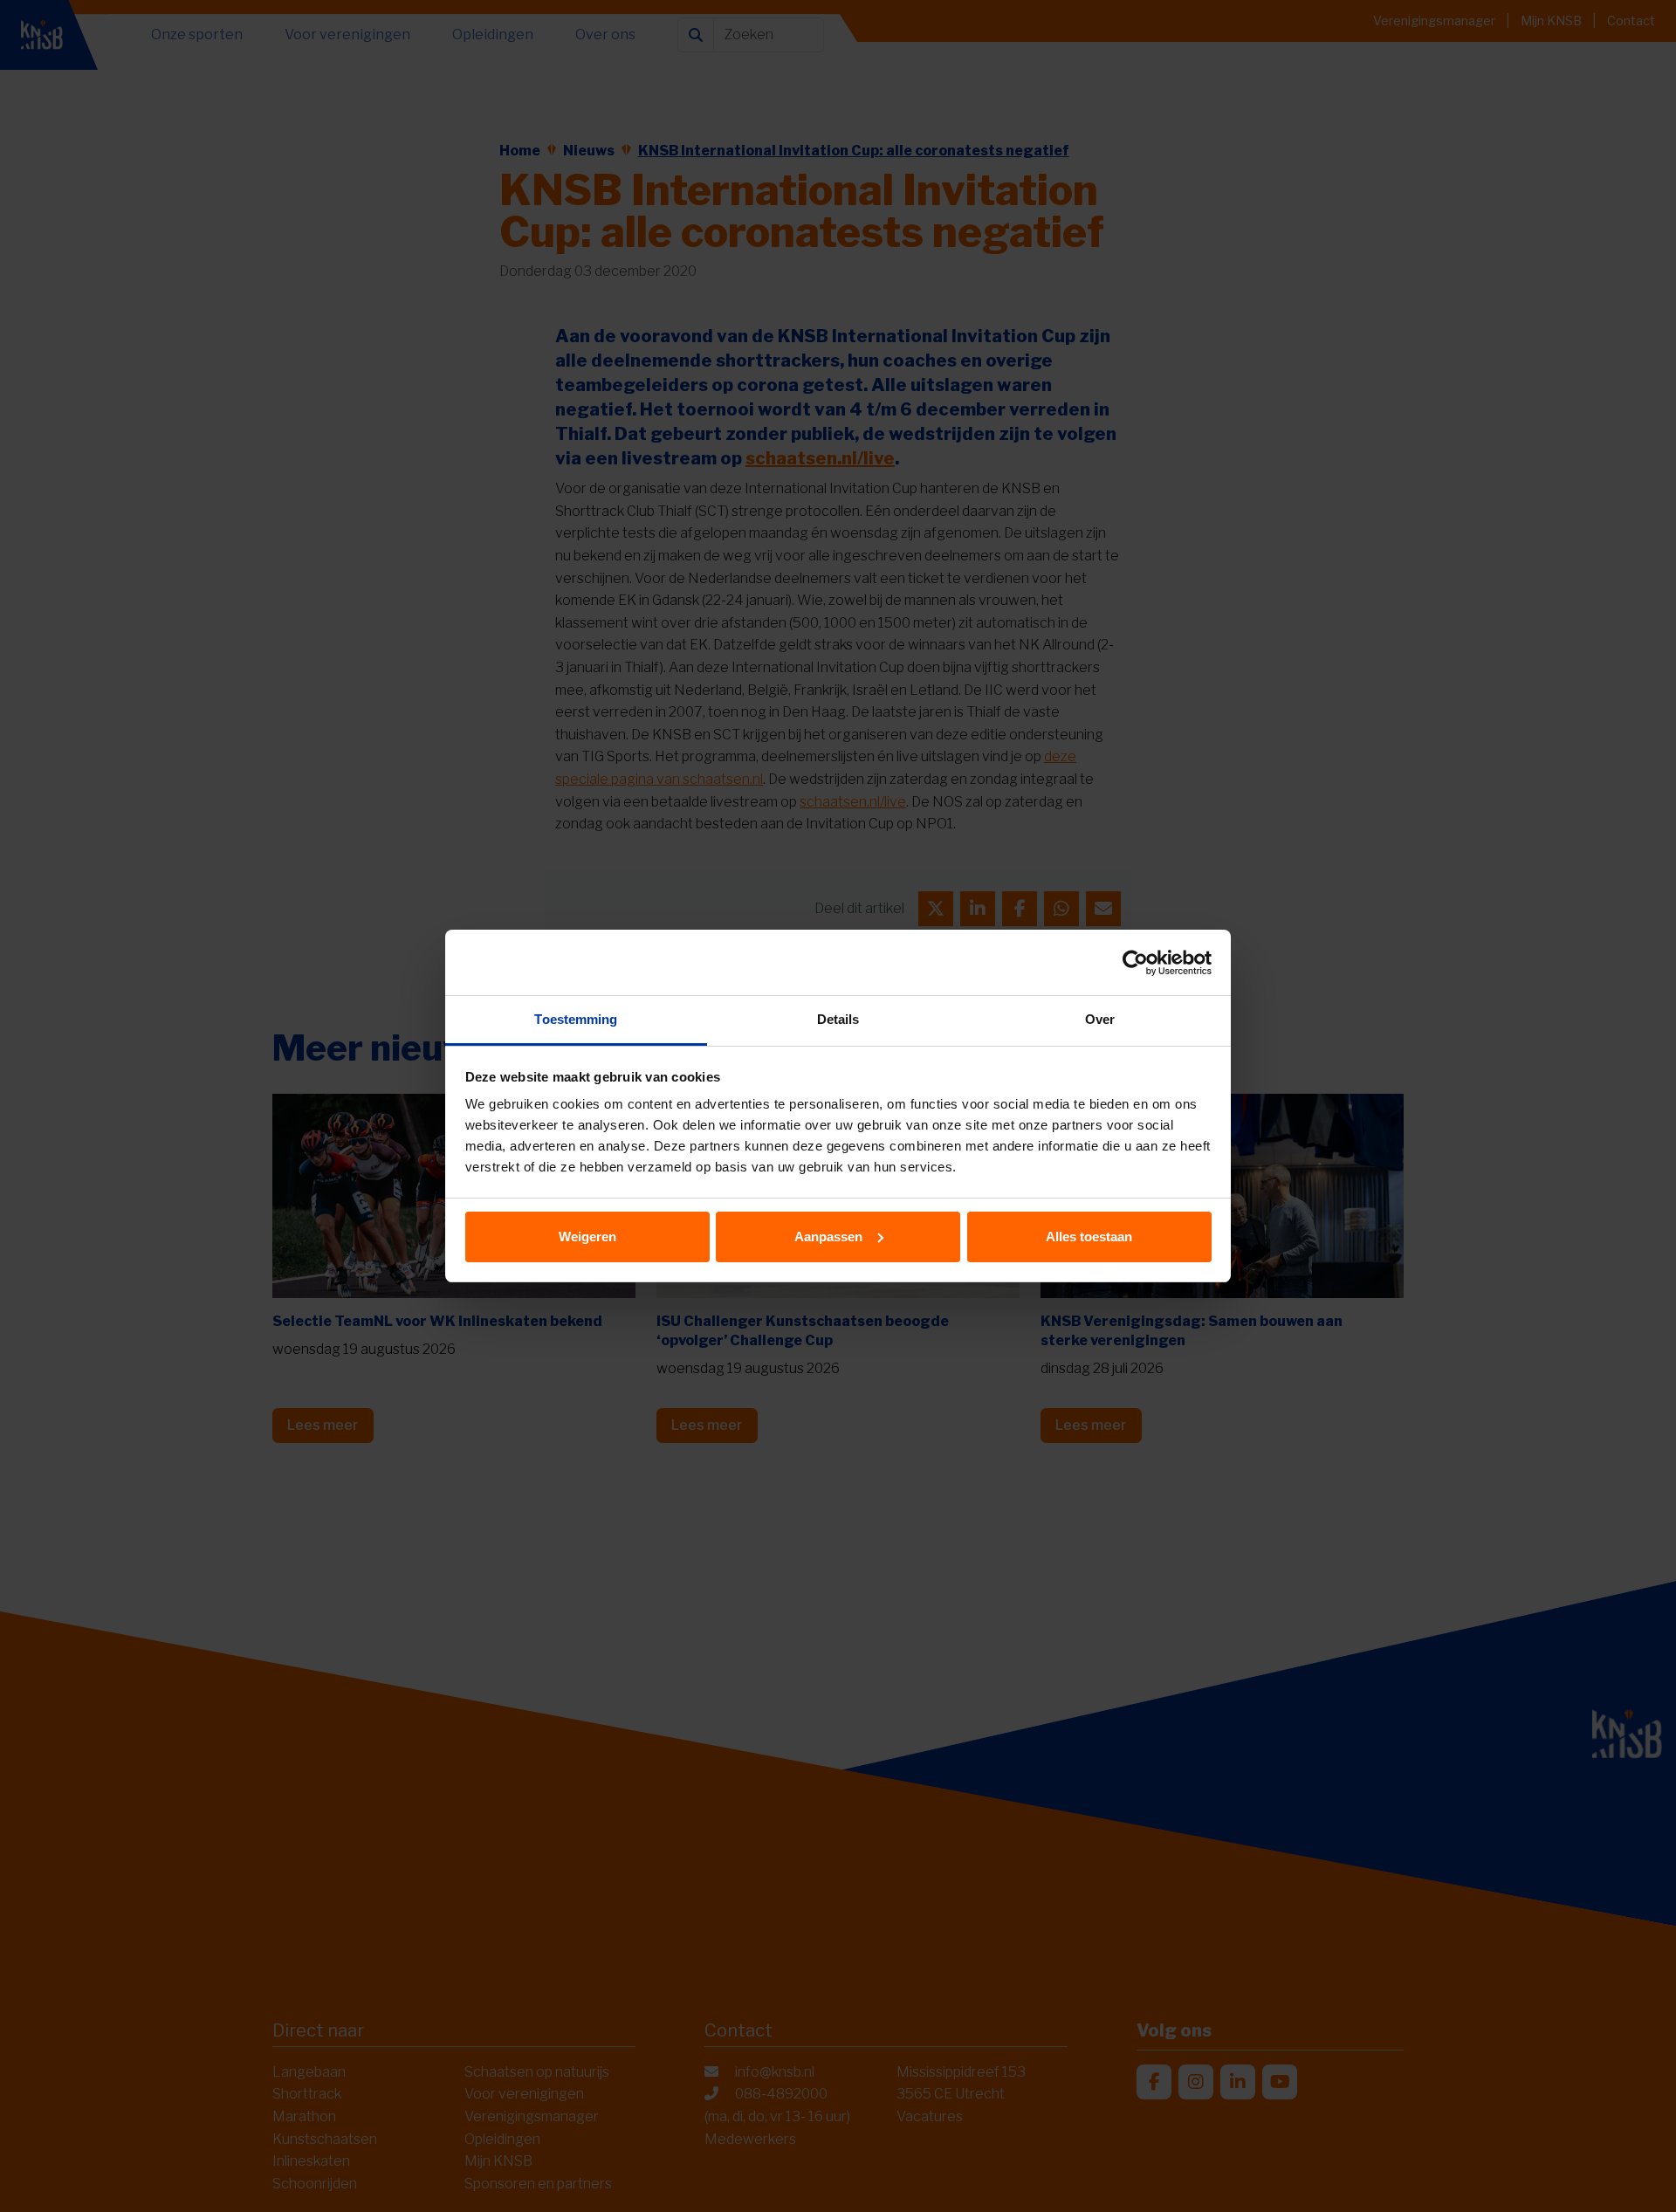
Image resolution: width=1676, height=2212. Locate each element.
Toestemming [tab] (576, 1019)
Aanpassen (828, 1237)
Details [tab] (838, 1019)
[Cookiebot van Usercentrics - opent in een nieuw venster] (1135, 963)
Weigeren (587, 1237)
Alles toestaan (1089, 1237)
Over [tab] (1100, 1019)
